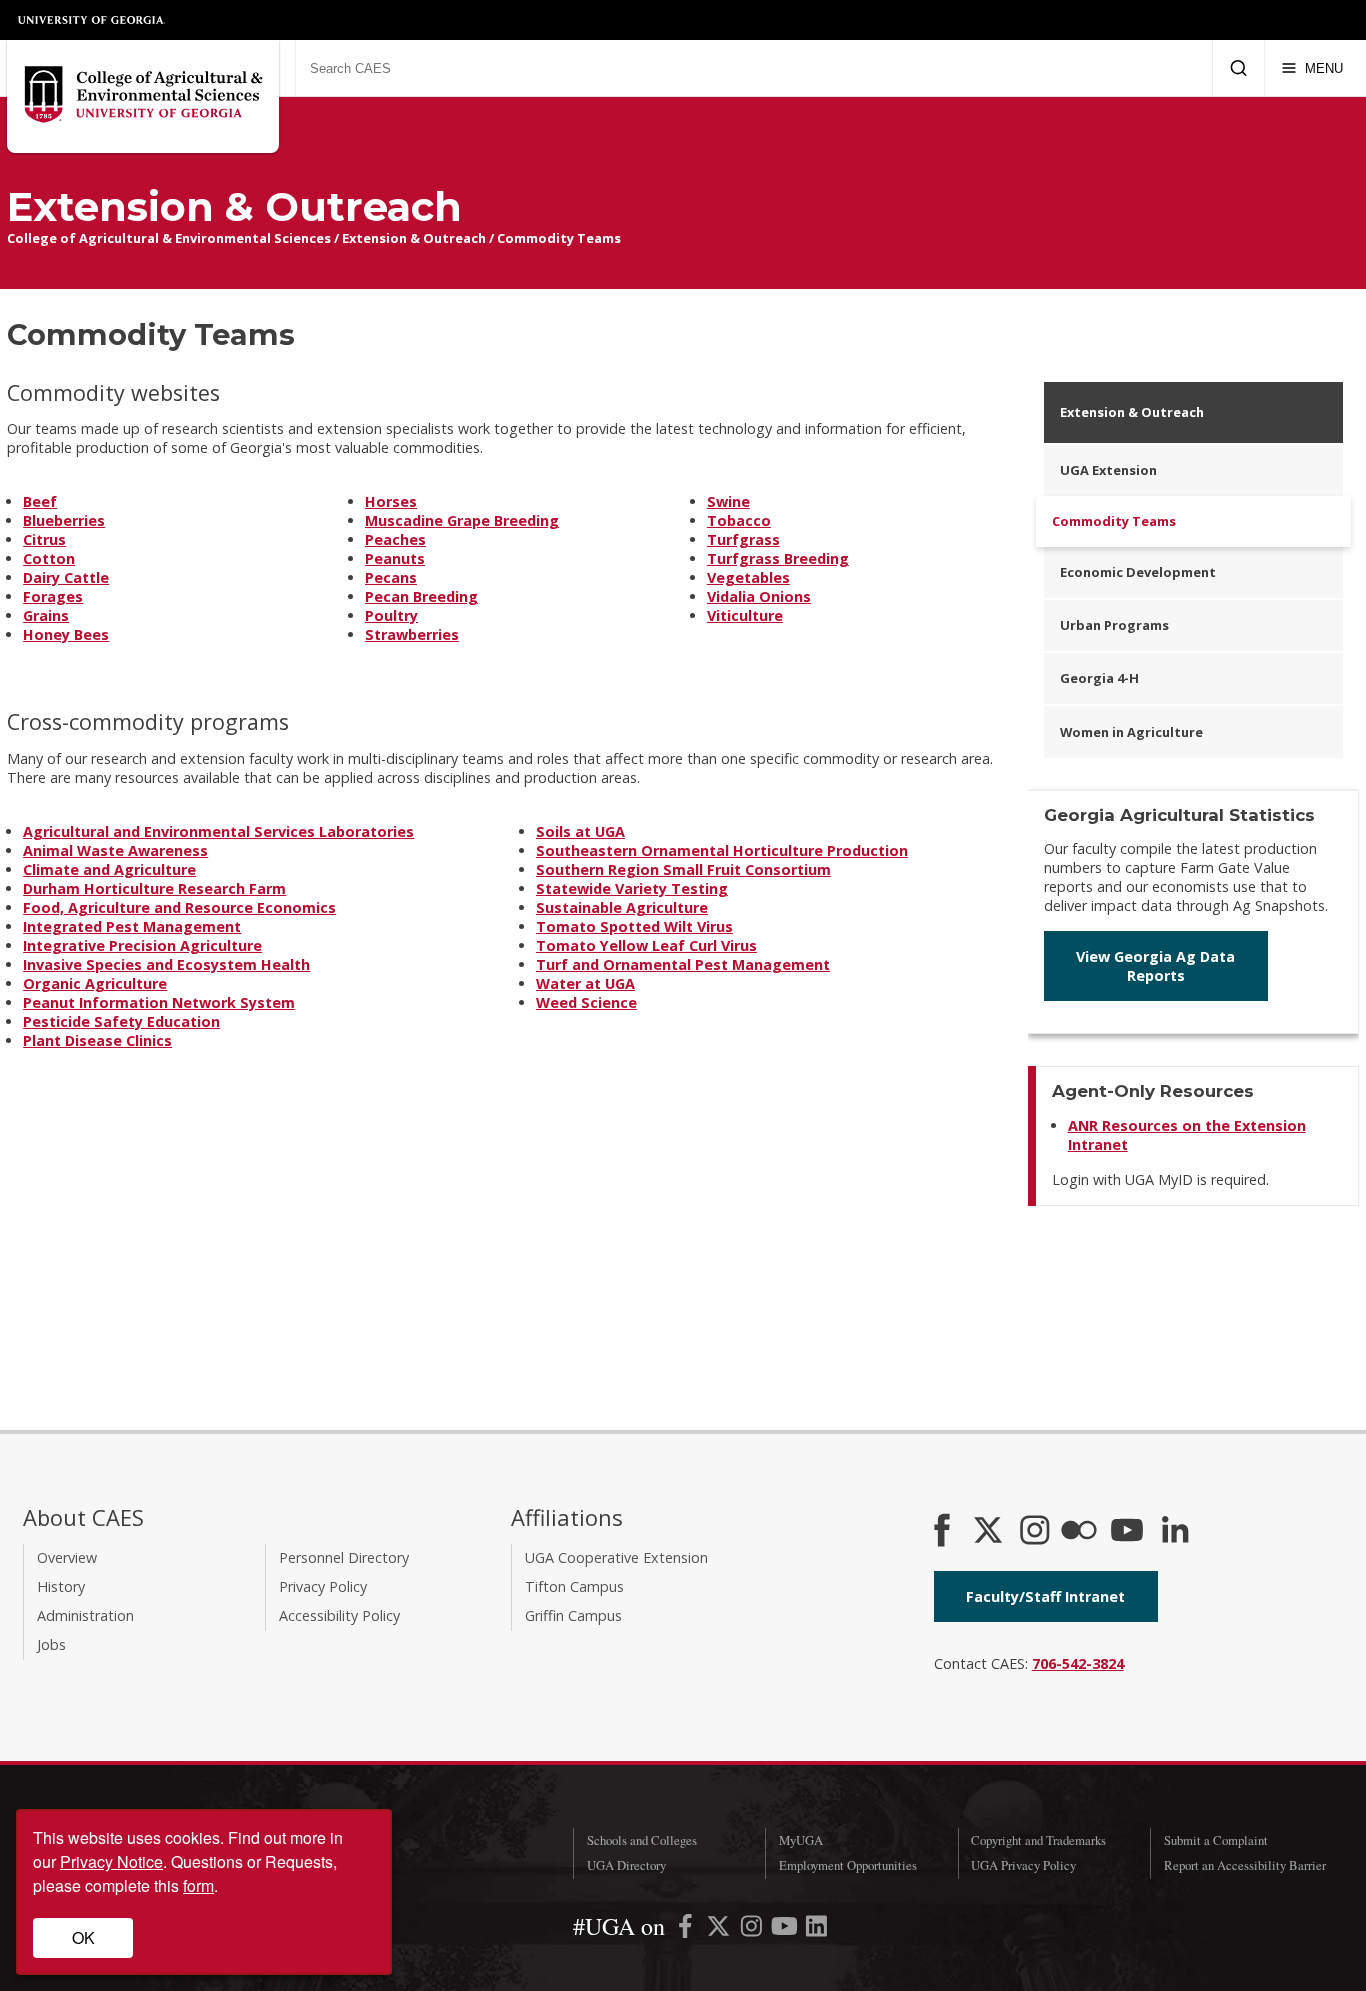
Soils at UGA (580, 831)
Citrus (44, 539)
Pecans (391, 577)
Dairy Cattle (66, 577)
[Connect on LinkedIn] (1175, 1532)
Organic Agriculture (95, 983)
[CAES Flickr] (1079, 1532)
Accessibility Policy (339, 1615)
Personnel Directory (344, 1557)
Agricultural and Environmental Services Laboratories (218, 831)
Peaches (395, 539)
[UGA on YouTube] (786, 1929)
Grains (46, 615)
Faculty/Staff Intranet (1045, 1596)
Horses (391, 501)
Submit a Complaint (1216, 1840)
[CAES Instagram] (1035, 1532)
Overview (67, 1557)
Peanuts (395, 558)
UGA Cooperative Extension (616, 1557)
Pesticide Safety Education (121, 1021)
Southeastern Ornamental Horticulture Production (722, 850)
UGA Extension (1108, 470)
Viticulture (745, 615)
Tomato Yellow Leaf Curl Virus (646, 945)
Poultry (391, 615)
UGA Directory (626, 1865)
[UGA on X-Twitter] (720, 1929)
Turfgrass (743, 539)
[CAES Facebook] (942, 1532)
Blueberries (64, 520)
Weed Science (586, 1002)
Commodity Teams (559, 238)
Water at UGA (585, 983)
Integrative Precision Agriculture (142, 945)
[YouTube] (1127, 1532)
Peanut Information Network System (159, 1002)
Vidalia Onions (759, 596)
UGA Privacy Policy (1023, 1865)
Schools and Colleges (642, 1840)
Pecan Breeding (421, 596)
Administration (85, 1615)
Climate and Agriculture (109, 869)
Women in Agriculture (1131, 732)
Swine (728, 501)
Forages (53, 596)
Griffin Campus (573, 1615)
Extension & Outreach (414, 238)
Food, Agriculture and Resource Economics (179, 907)
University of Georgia (92, 20)
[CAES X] (990, 1532)
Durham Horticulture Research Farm (154, 888)
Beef (40, 501)
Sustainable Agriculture (622, 907)
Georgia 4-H (1099, 678)
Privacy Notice (111, 1861)
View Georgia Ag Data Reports (1155, 966)
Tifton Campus (574, 1586)
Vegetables (748, 577)
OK (83, 1937)
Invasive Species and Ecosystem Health (166, 964)
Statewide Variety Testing (632, 888)
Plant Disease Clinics (97, 1040)
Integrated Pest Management (132, 926)
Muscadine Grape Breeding (462, 520)
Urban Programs (1114, 625)
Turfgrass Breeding (778, 558)
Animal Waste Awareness (115, 850)
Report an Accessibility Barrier (1245, 1865)
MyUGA (801, 1840)
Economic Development (1138, 572)
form (198, 1885)
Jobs (51, 1644)
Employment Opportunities (848, 1865)
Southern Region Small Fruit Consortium (683, 869)
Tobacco (739, 520)
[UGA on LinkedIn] (816, 1929)
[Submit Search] (1238, 68)
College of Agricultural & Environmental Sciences (169, 238)
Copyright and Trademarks (1038, 1840)
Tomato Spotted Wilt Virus (634, 926)
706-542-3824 (1078, 1663)
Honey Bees (66, 634)
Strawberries (412, 634)
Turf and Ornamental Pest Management (683, 964)
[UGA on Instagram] (753, 1929)
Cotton (49, 558)
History (61, 1586)
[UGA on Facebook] (687, 1929)
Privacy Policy (323, 1586)
